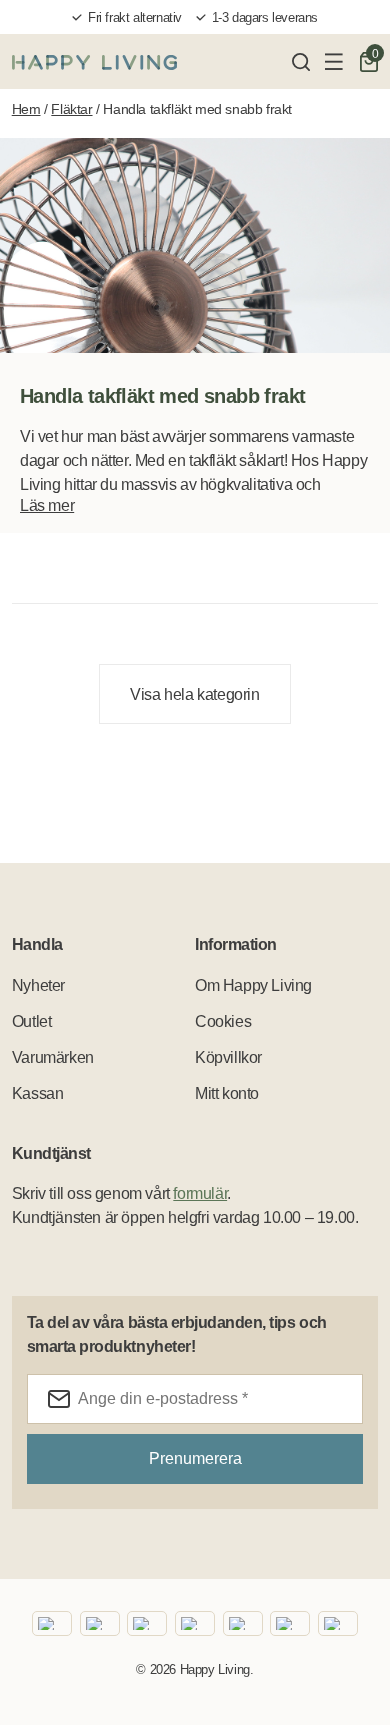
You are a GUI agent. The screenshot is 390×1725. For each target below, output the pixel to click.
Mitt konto (227, 1093)
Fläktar (71, 109)
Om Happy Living (253, 985)
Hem (26, 109)
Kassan (38, 1093)
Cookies (223, 1021)
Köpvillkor (228, 1057)
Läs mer (47, 505)
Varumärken (53, 1057)
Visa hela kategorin (194, 694)
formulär (200, 1193)
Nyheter (38, 985)
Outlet (32, 1021)
